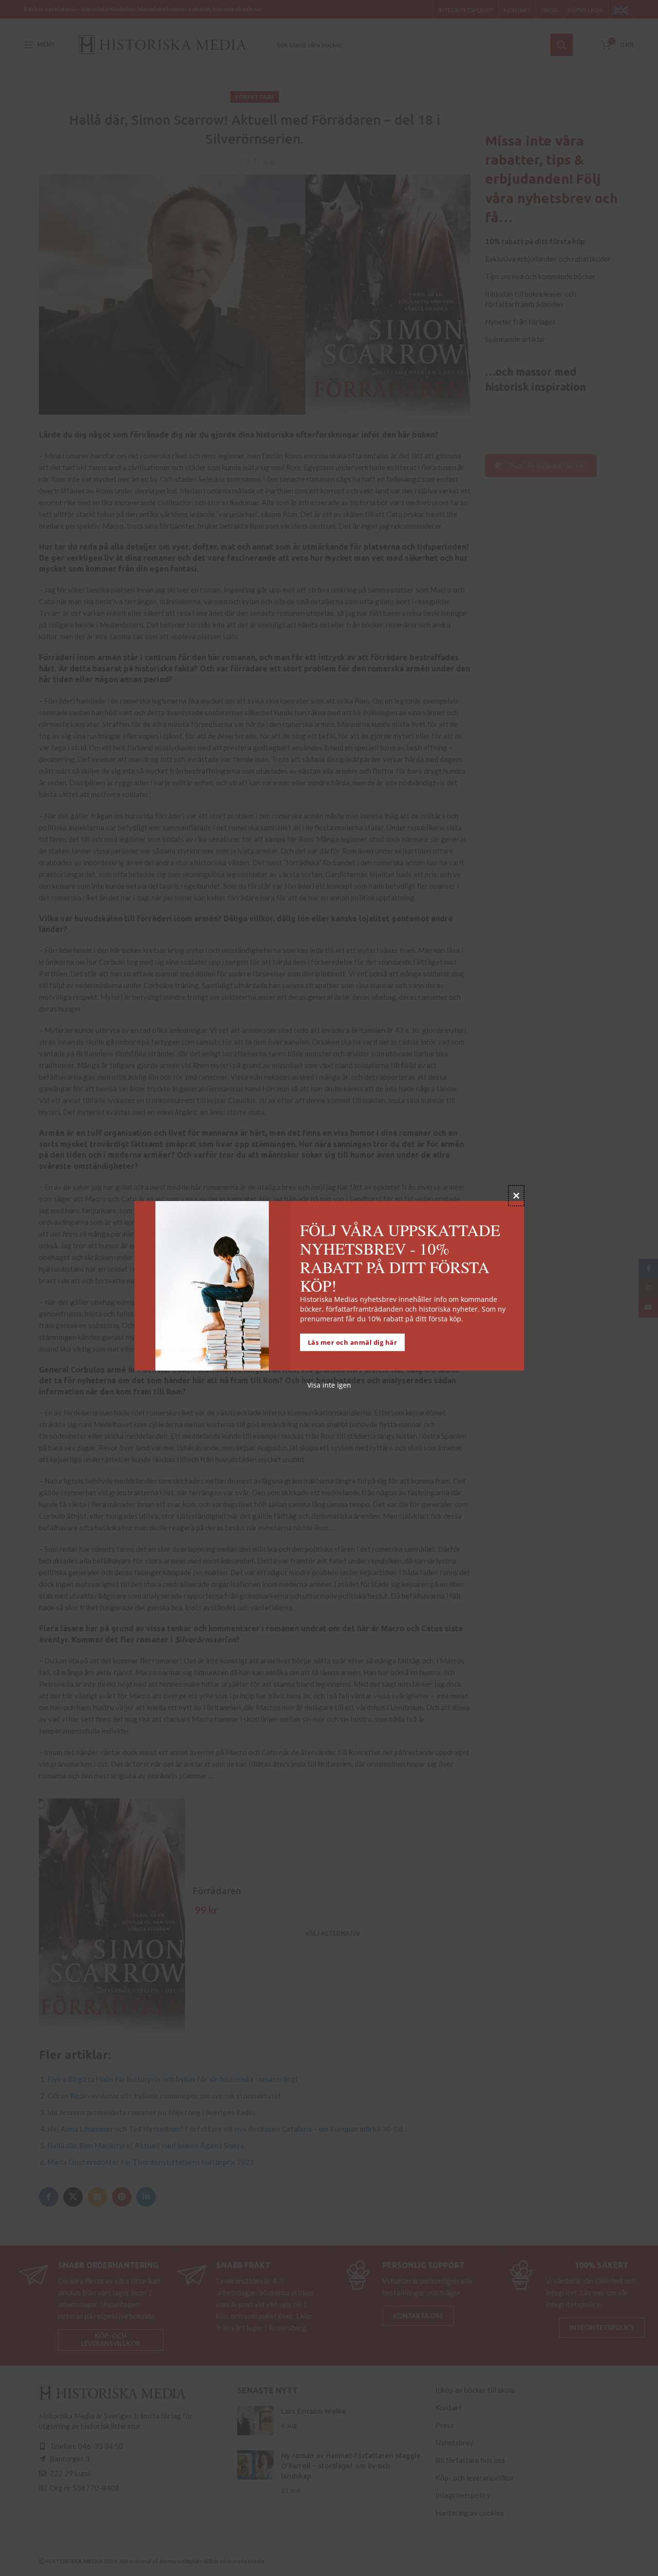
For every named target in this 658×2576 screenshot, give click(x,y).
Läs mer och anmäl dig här (353, 1343)
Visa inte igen (329, 1385)
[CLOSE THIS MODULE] (516, 1196)
